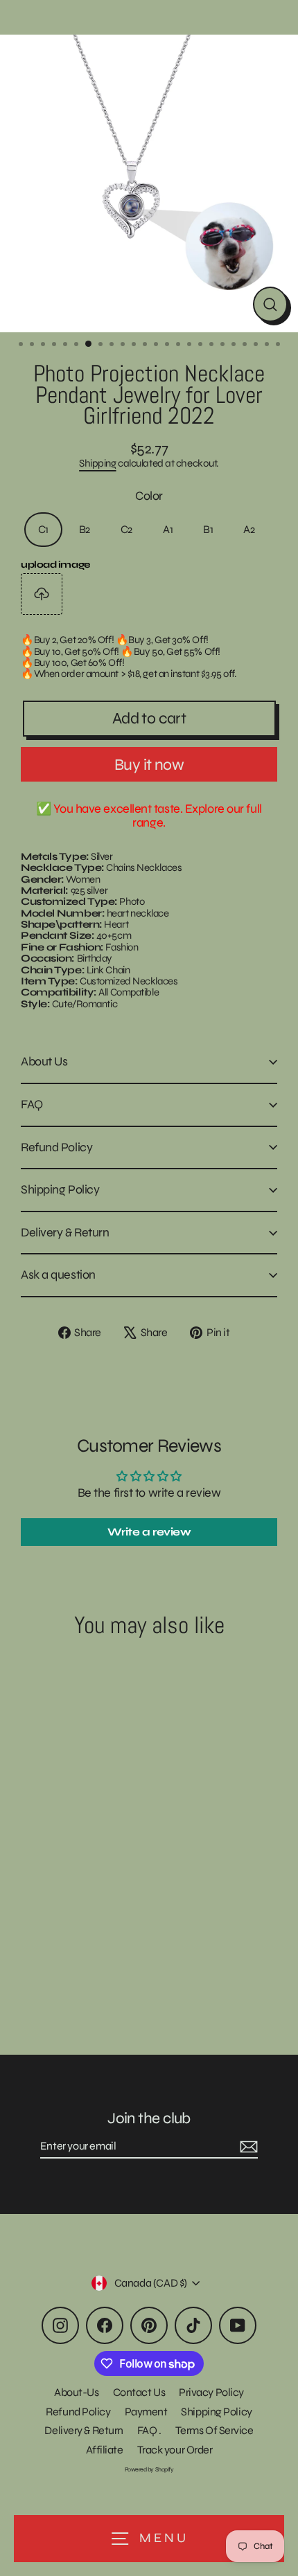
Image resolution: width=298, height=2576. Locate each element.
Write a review (149, 1532)
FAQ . (149, 2430)
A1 (168, 529)
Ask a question (58, 1275)
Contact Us (139, 2392)
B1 (208, 529)
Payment (146, 2412)
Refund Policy (56, 1147)
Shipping (97, 463)
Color (149, 496)
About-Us (76, 2392)
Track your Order (175, 2450)
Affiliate (105, 2450)
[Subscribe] (247, 2147)
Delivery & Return (65, 1232)
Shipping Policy (60, 1189)
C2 (126, 529)
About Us (44, 1061)
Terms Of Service (214, 2430)
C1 (43, 529)
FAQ (32, 1104)
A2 (249, 529)
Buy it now (149, 765)
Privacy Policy (211, 2392)
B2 (85, 529)
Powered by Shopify (149, 2469)
